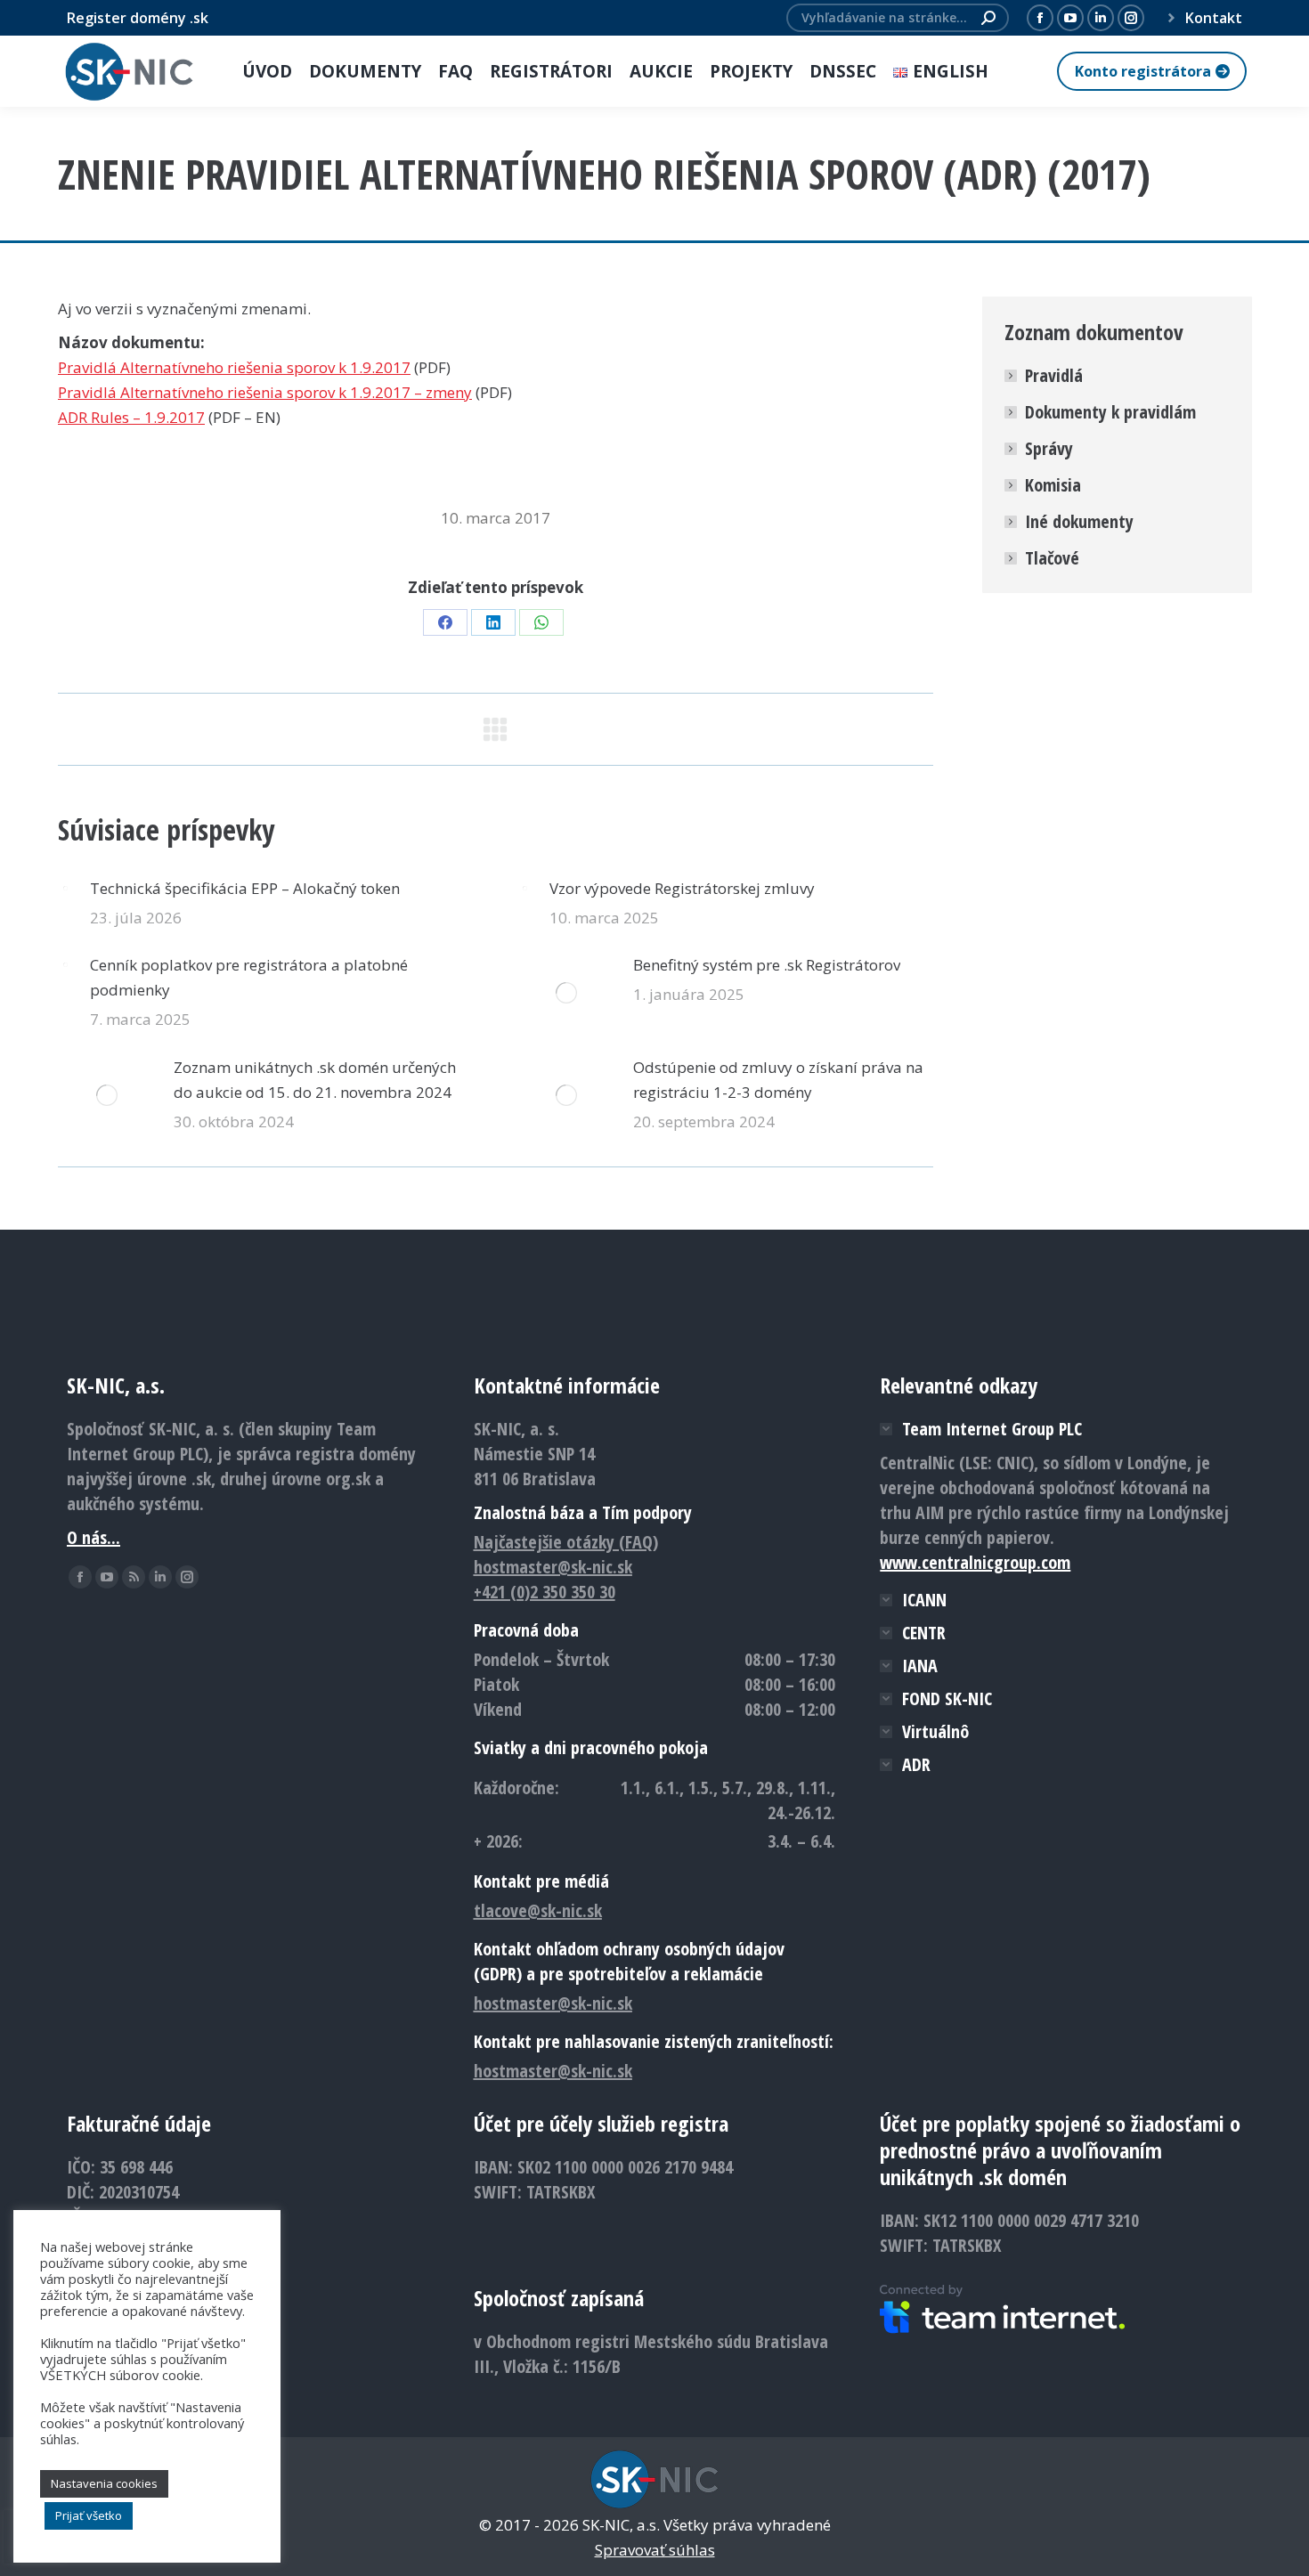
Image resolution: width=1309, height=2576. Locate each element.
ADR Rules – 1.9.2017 (131, 417)
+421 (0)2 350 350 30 (545, 1592)
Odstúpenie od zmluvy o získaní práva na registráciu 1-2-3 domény (778, 1080)
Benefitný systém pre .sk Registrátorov (767, 965)
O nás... (93, 1537)
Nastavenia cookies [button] (104, 2483)
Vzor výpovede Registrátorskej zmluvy (682, 888)
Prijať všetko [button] (89, 2515)
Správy (1049, 448)
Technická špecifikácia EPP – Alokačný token (245, 888)
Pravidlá (1054, 375)
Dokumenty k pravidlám (1110, 412)
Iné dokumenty (1079, 521)
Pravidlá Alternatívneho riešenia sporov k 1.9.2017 (234, 367)
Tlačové (1052, 558)
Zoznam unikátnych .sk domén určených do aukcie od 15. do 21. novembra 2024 (315, 1080)
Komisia (1053, 485)
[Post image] (65, 888)
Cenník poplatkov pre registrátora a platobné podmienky (249, 977)
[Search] (988, 18)
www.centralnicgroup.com (975, 1562)
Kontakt (1214, 18)
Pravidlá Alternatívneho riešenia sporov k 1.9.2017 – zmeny (265, 392)
